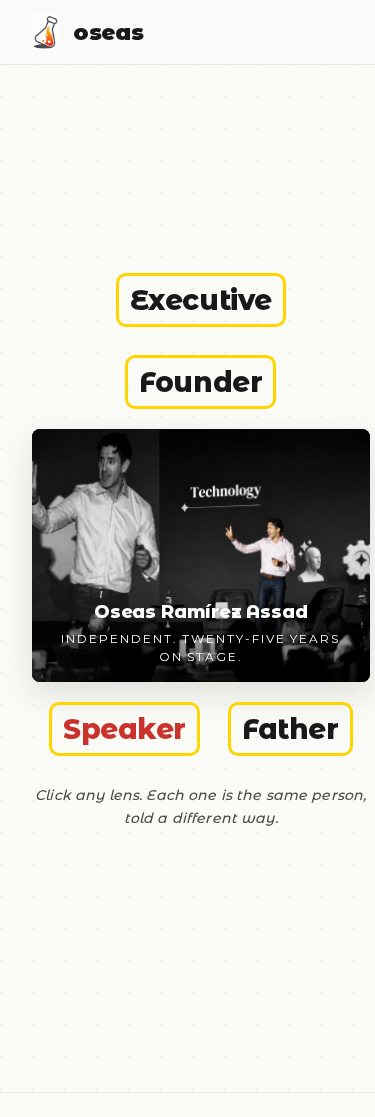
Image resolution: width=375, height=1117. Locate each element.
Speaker (124, 729)
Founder (200, 382)
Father (290, 729)
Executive (201, 300)
